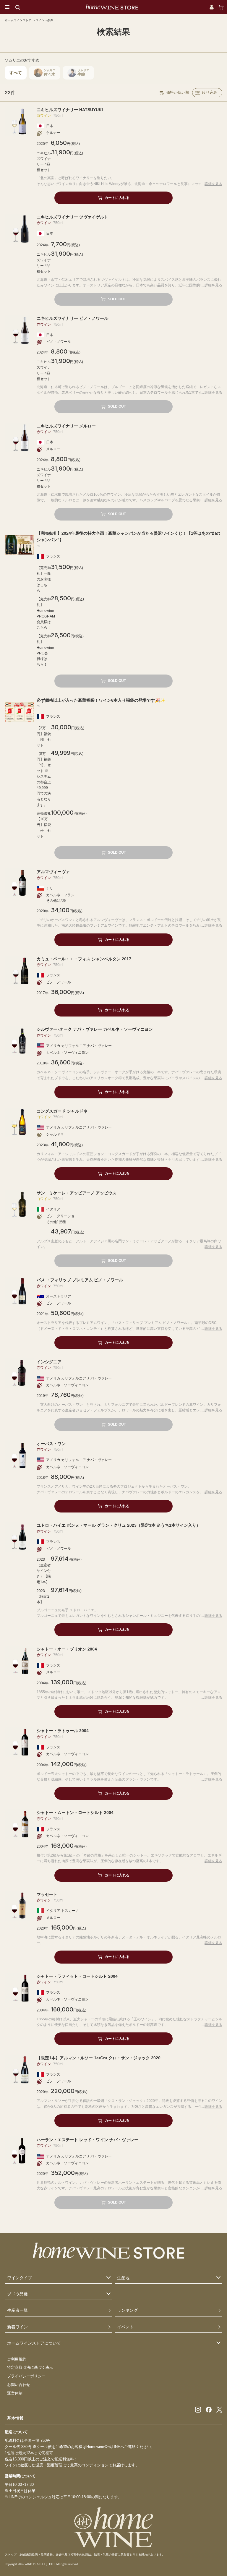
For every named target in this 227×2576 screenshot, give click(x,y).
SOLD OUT (117, 299)
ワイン (40, 20)
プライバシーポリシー (26, 2376)
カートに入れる (117, 198)
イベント (125, 2327)
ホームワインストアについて (34, 2343)
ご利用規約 (17, 2359)
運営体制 (15, 2393)
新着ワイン (17, 2327)
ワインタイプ (20, 2278)
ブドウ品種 (17, 2294)
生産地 (123, 2278)
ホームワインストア (18, 20)
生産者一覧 (17, 2310)
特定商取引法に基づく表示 (30, 2367)
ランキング (127, 2310)
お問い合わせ (19, 2385)
